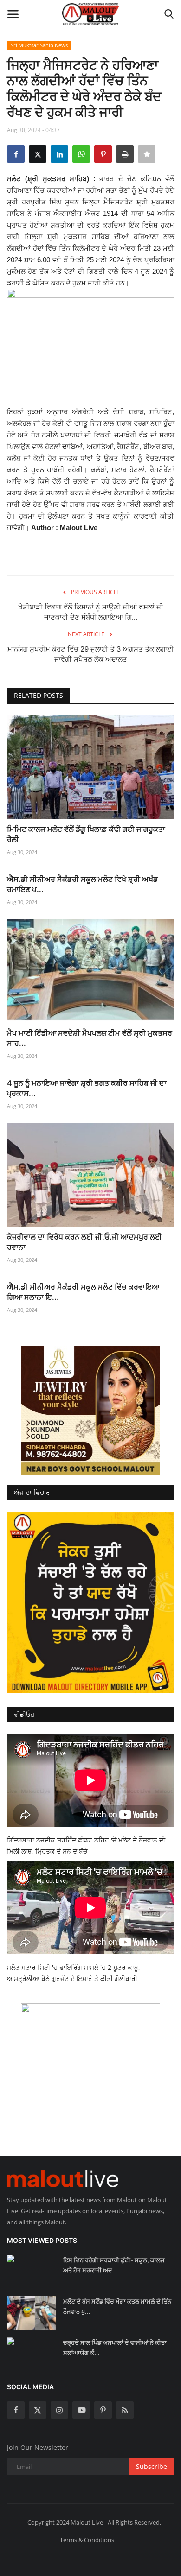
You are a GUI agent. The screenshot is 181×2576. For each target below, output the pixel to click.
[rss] (125, 2410)
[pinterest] (103, 2410)
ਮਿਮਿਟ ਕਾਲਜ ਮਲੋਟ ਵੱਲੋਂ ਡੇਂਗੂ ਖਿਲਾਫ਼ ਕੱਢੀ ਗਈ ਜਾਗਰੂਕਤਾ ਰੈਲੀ (86, 834)
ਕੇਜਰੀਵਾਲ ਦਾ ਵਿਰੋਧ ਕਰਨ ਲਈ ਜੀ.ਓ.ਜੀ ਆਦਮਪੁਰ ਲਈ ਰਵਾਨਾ (84, 1242)
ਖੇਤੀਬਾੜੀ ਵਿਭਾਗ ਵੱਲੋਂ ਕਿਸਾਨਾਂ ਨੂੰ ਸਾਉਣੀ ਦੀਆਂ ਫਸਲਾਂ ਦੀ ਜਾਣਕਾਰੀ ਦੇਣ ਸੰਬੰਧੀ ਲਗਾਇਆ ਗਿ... (91, 612)
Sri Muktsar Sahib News (39, 45)
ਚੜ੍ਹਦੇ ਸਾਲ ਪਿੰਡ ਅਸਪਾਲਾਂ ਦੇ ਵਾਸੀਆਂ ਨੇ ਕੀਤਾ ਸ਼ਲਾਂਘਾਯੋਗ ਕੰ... (115, 2348)
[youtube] (81, 2410)
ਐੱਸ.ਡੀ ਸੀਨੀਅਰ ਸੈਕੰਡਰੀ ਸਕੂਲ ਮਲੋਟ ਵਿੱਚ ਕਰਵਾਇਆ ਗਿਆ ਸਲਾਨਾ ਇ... (83, 1292)
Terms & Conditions (87, 2540)
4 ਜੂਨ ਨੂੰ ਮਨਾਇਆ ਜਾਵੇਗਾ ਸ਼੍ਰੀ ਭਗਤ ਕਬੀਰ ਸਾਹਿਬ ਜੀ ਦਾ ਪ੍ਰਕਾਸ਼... (87, 1088)
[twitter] (38, 2410)
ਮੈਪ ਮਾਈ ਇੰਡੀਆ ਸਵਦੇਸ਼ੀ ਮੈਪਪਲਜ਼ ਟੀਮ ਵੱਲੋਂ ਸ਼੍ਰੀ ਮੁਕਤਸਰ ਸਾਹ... (90, 1038)
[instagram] (59, 2410)
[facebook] (16, 2410)
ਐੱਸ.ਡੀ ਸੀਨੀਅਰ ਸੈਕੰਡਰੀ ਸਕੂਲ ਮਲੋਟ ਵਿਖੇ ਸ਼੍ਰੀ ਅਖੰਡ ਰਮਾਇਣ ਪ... (82, 884)
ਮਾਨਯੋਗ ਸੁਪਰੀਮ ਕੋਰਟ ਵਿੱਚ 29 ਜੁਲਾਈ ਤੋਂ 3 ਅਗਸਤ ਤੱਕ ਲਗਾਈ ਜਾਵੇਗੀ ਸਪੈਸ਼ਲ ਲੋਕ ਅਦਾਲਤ (90, 654)
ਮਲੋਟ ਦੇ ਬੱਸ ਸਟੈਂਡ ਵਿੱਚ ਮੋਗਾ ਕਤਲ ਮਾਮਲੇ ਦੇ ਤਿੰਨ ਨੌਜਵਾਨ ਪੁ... (117, 2306)
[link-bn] (90, 1411)
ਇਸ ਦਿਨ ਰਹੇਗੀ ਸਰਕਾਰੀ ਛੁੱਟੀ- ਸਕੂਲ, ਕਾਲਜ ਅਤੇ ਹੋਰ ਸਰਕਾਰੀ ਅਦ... (114, 2265)
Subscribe (152, 2466)
